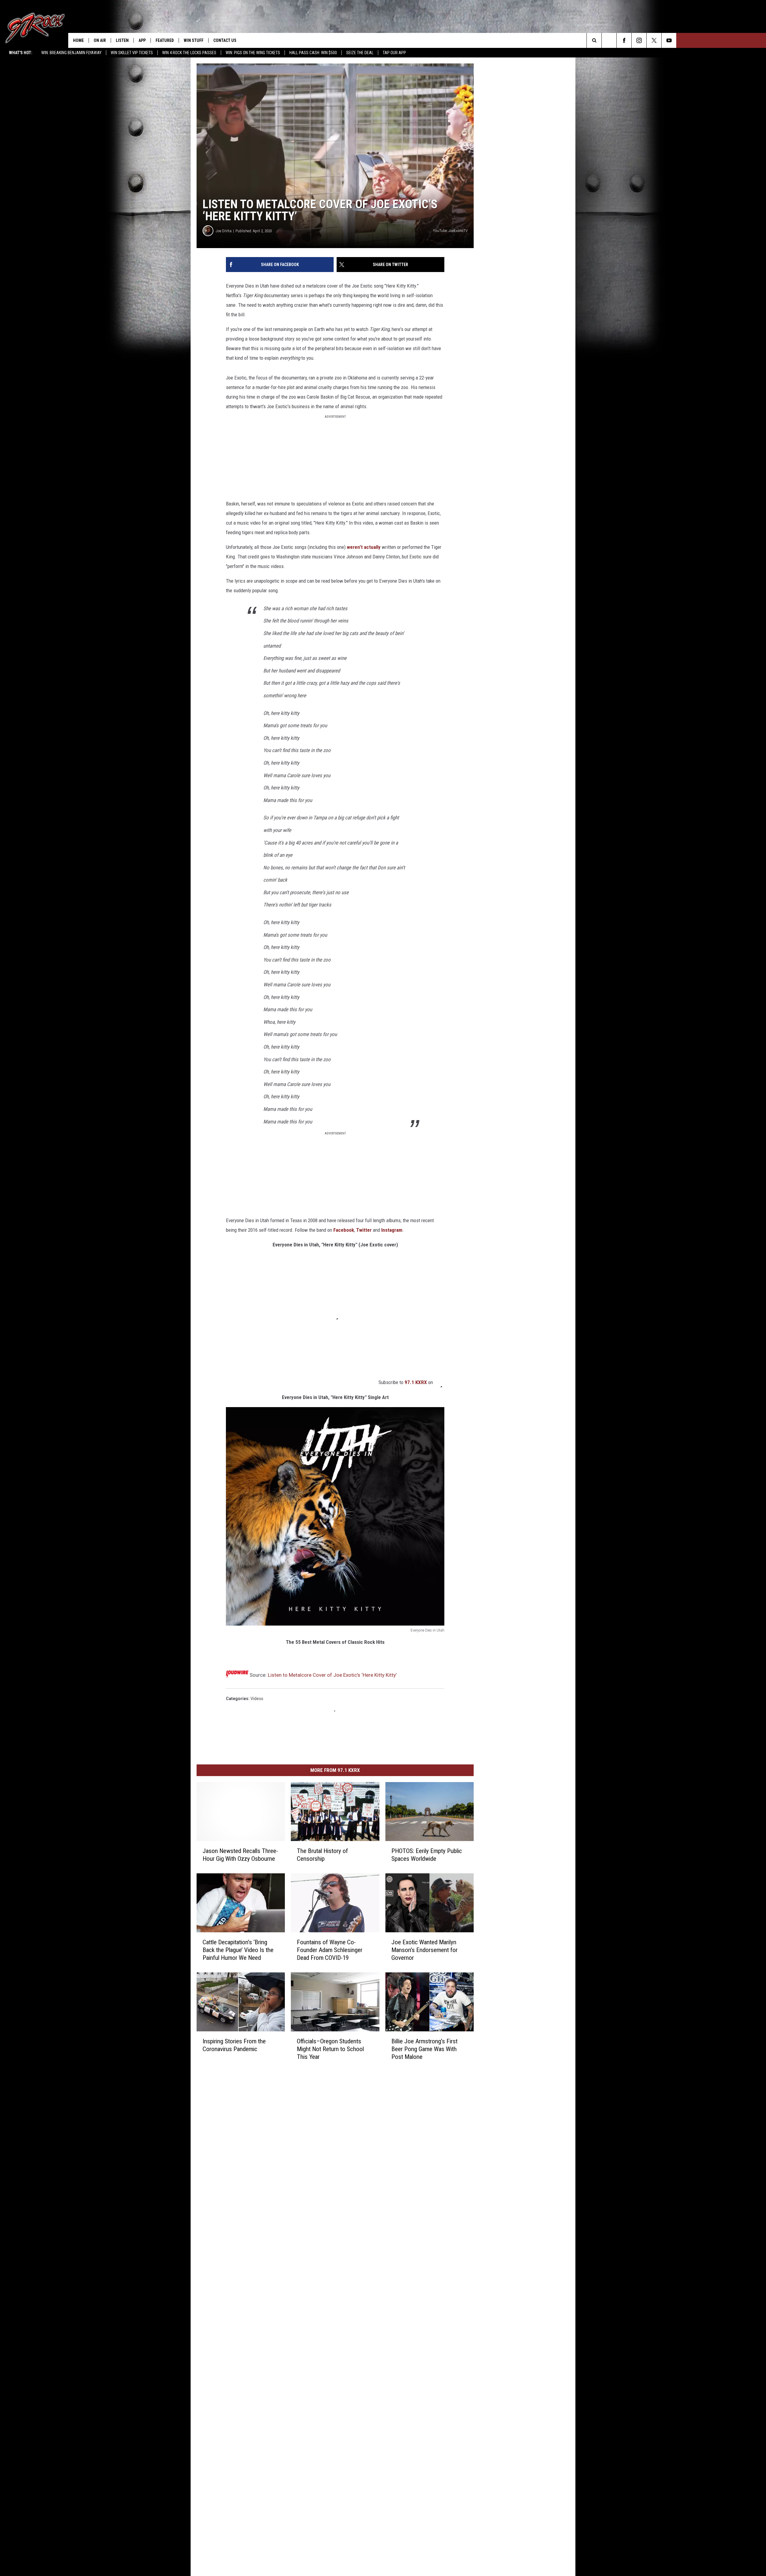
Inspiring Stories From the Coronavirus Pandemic (234, 2045)
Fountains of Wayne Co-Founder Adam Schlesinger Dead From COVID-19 (330, 1950)
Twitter (364, 1230)
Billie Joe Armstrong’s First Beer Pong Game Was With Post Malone (424, 2049)
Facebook (344, 1230)
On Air (100, 40)
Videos (257, 1699)
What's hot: (21, 53)
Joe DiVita (224, 231)
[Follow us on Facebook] (624, 40)
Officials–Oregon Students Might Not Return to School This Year (330, 2049)
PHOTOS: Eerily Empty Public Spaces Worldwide (427, 1855)
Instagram (392, 1230)
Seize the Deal (360, 53)
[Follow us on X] (654, 40)
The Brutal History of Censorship (322, 1855)
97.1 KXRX (416, 1382)
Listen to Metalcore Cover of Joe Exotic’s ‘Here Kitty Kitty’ (332, 1675)
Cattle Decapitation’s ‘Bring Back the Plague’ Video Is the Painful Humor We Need (238, 1950)
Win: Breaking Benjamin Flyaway (71, 53)
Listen (122, 40)
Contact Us (225, 40)
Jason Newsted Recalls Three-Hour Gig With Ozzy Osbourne (240, 1855)
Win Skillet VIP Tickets (132, 53)
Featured (165, 40)
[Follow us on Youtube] (669, 40)
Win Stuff (194, 40)
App (142, 40)
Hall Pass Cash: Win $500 (313, 53)
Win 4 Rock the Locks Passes (189, 53)
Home (78, 40)
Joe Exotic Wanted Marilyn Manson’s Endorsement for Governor (424, 1950)
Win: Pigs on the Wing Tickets (253, 53)
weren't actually (364, 547)
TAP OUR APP (394, 53)
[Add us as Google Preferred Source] (609, 40)
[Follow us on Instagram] (639, 40)
